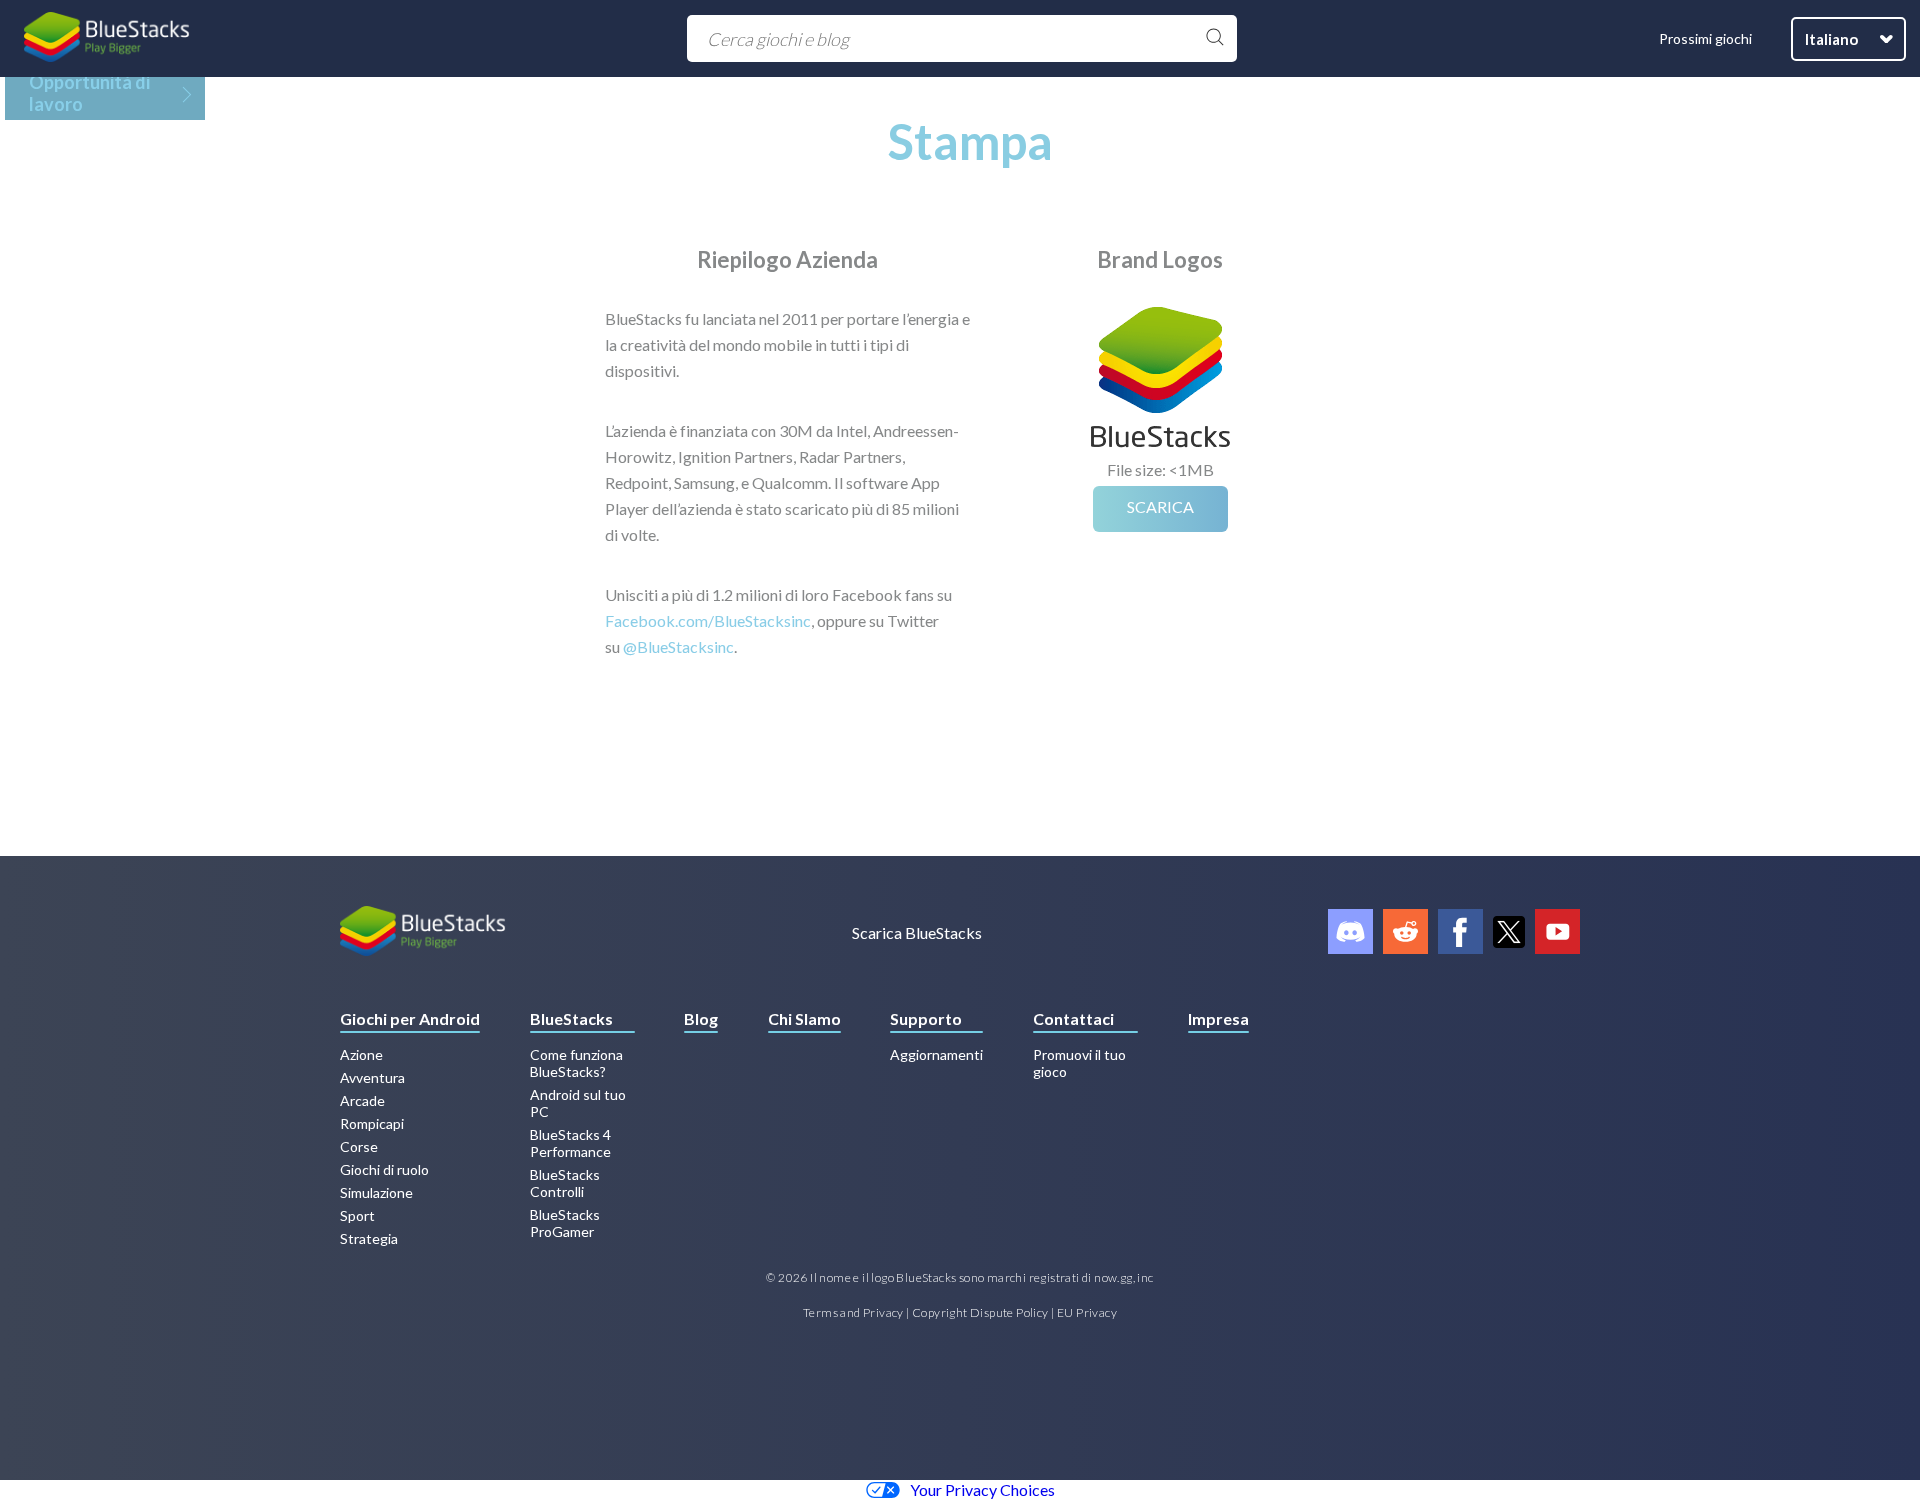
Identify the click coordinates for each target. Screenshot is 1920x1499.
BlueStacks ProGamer (565, 1223)
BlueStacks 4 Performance (570, 1143)
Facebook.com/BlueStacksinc (708, 620)
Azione (361, 1054)
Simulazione (376, 1192)
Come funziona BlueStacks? (576, 1063)
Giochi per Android (410, 1018)
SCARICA (1160, 506)
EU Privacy (1087, 1312)
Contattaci (1073, 1018)
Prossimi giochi (1705, 38)
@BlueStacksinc (678, 646)
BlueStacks (571, 1018)
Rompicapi (372, 1123)
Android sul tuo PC (578, 1103)
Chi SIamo (804, 1018)
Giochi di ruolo (384, 1169)
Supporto (926, 1018)
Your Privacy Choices (982, 1489)
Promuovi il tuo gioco (1079, 1063)
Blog (701, 1018)
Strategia (369, 1238)
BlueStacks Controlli (565, 1183)
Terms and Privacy (853, 1312)
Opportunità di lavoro (89, 93)
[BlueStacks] (107, 38)
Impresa (1218, 1018)
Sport (357, 1215)
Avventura (372, 1077)
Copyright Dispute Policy (980, 1312)
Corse (359, 1146)
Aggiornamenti (936, 1054)
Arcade (362, 1100)
